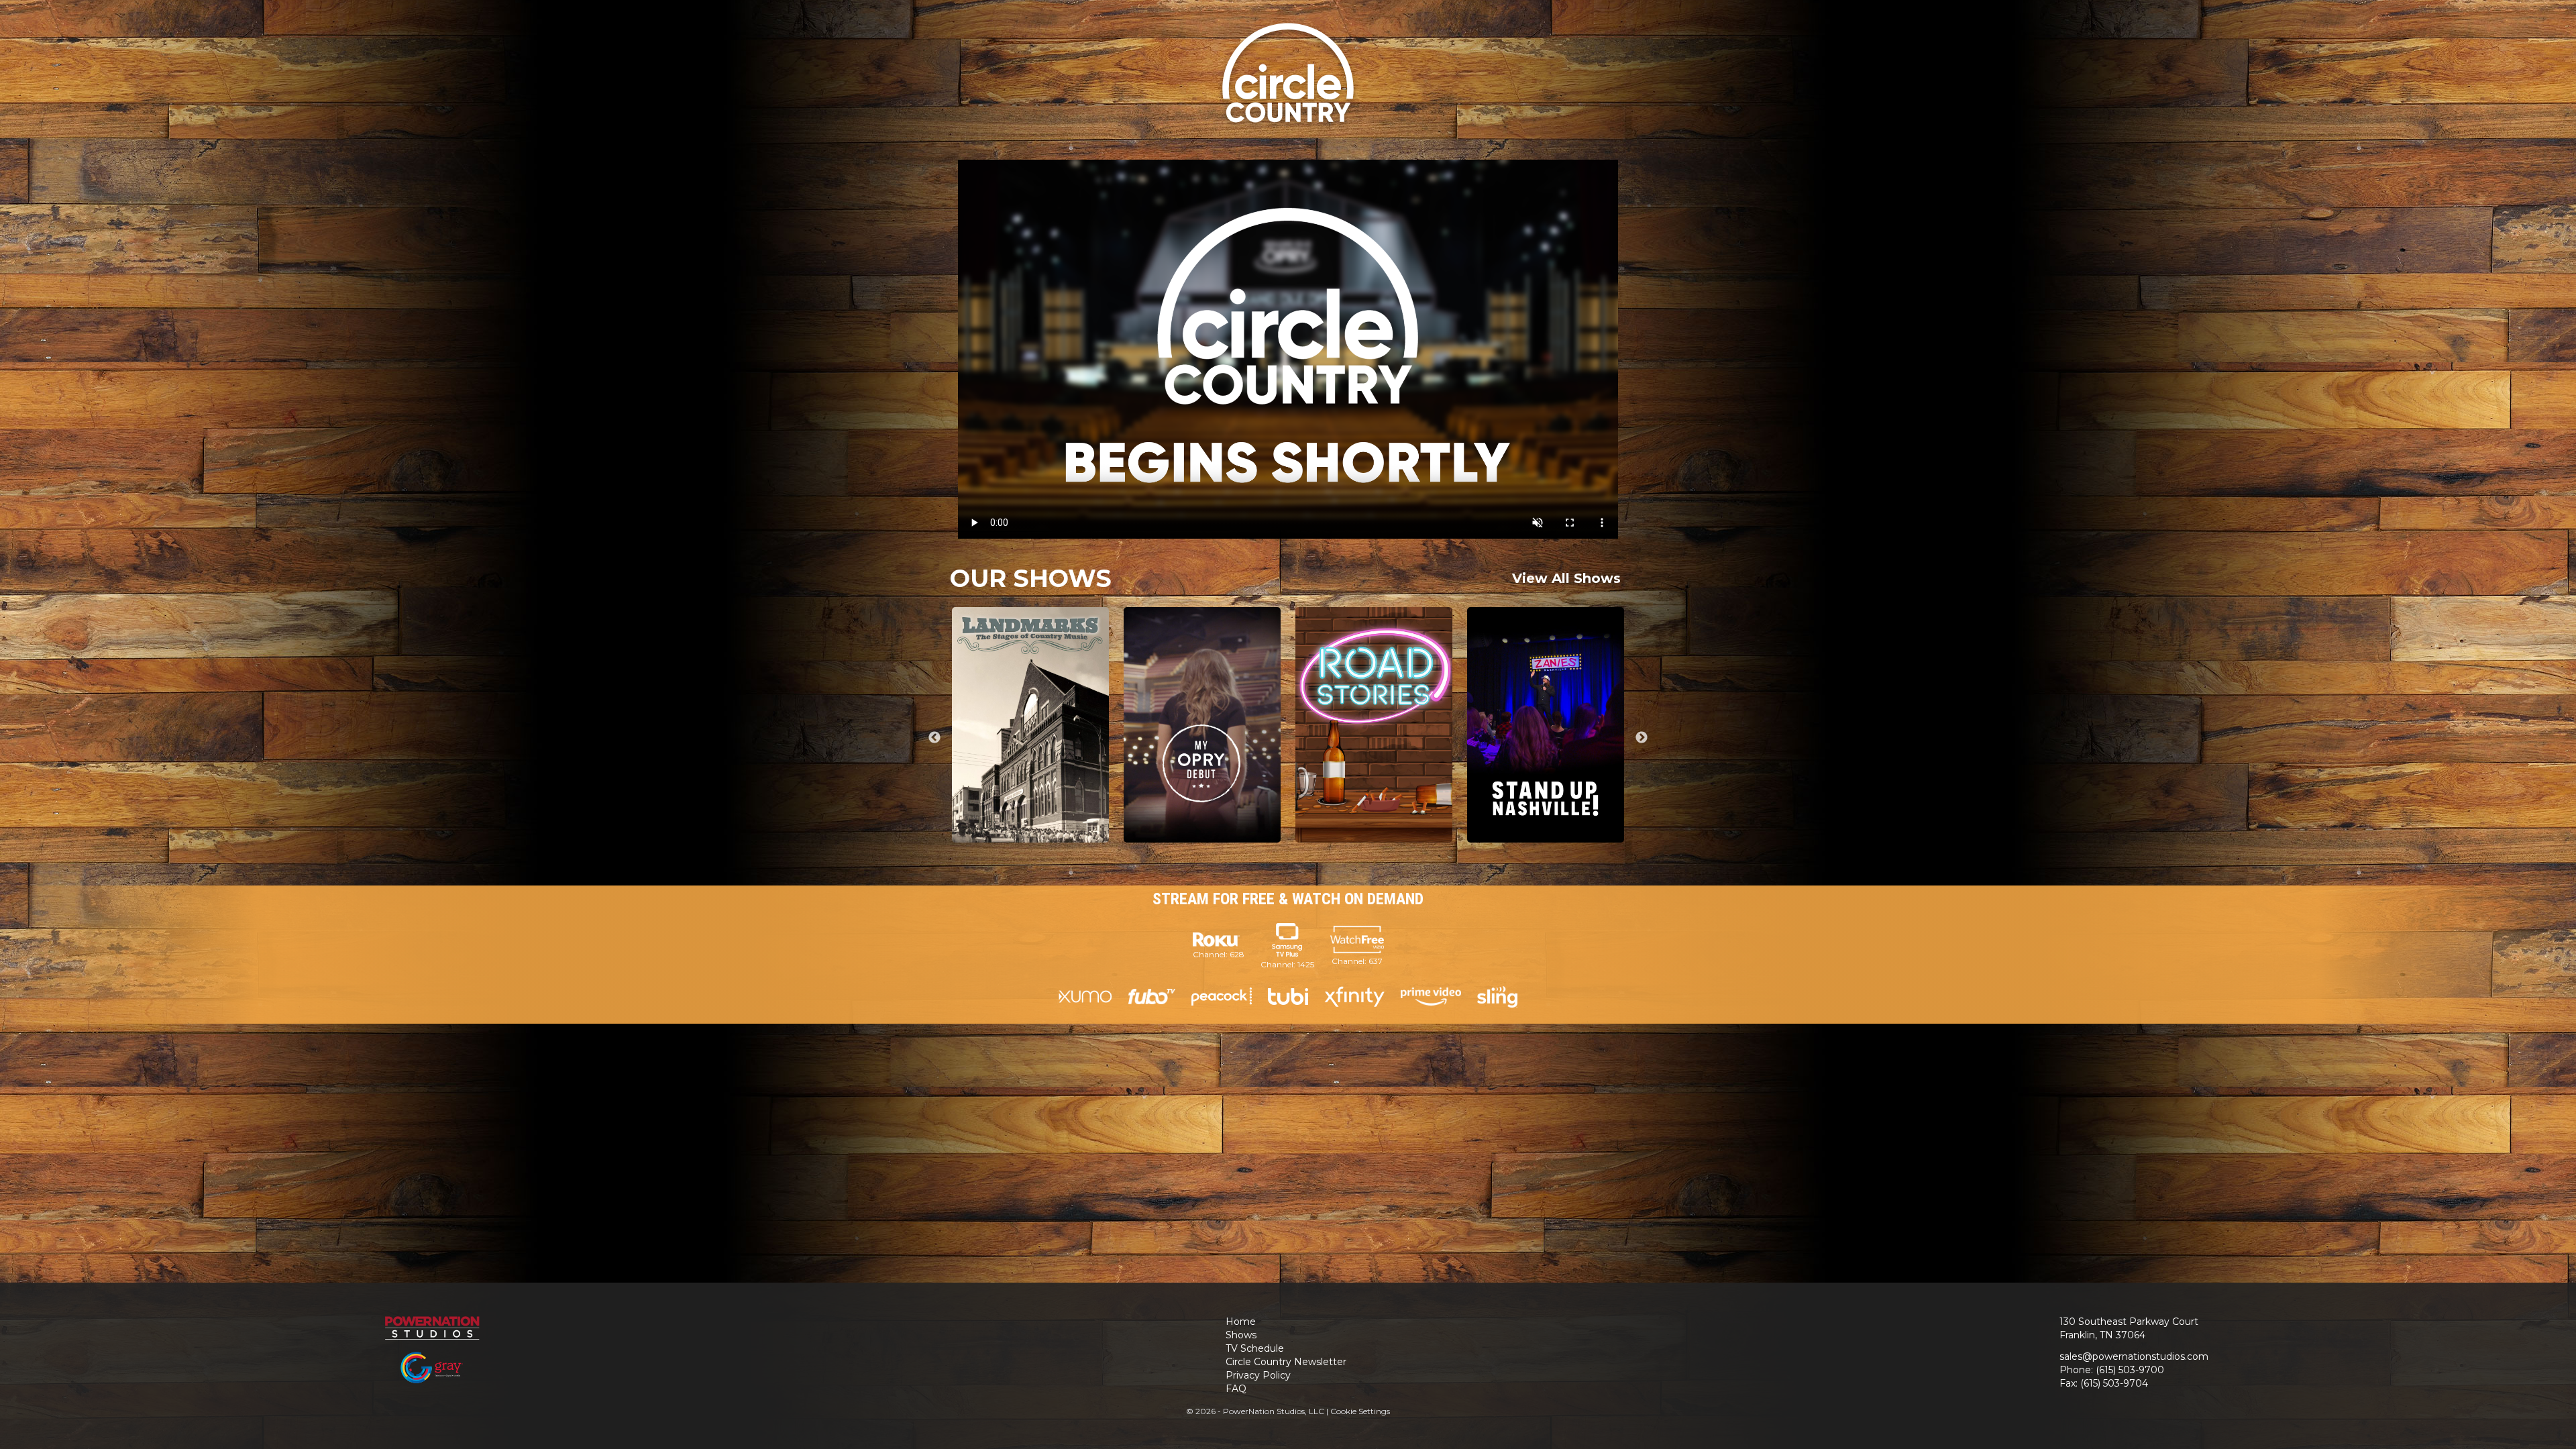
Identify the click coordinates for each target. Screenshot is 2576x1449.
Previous (934, 738)
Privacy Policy (1258, 1375)
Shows (1241, 1335)
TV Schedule (1255, 1348)
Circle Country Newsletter (1286, 1362)
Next (1642, 738)
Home (1241, 1322)
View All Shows (1566, 578)
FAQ (1236, 1389)
